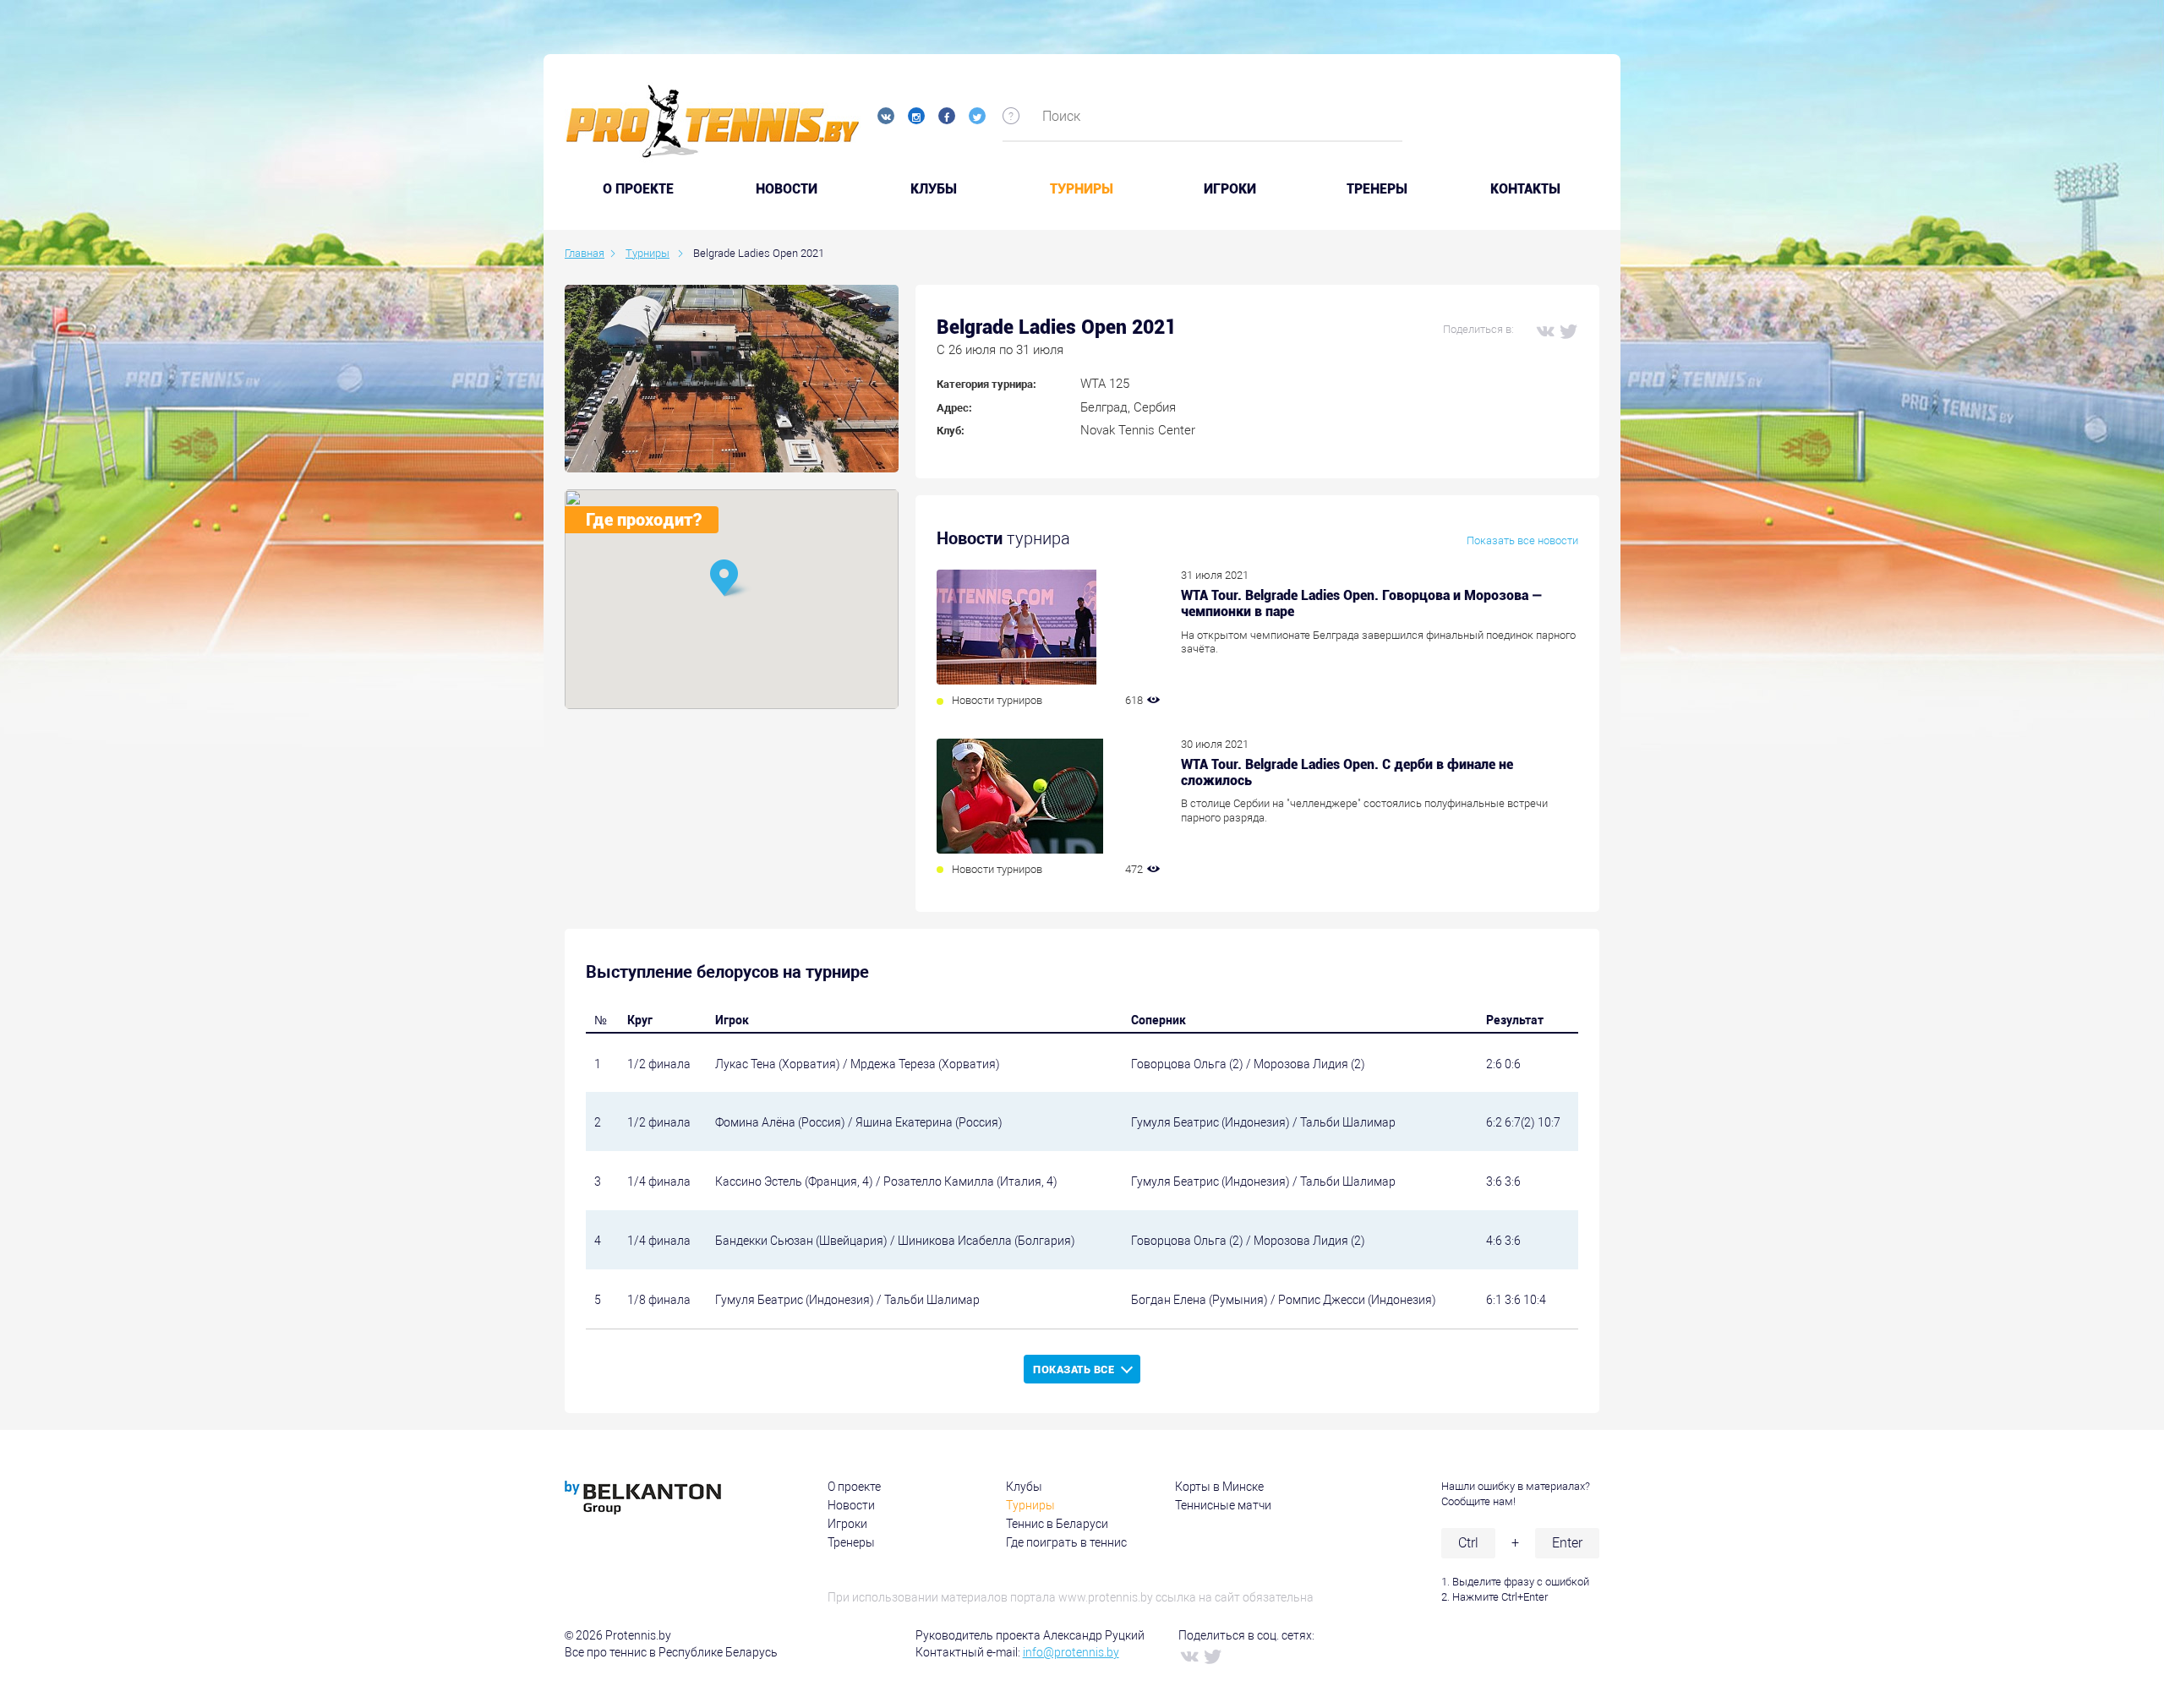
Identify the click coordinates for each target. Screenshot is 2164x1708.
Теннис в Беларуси (1057, 1524)
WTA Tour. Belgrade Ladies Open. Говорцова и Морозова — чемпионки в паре (1362, 603)
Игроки (1230, 189)
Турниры (1082, 189)
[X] (1568, 330)
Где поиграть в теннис (1066, 1542)
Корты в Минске (1219, 1487)
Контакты (1525, 189)
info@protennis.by (1071, 1652)
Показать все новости (1522, 540)
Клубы (934, 189)
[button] (731, 579)
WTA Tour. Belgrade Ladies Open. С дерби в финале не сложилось (1347, 772)
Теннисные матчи (1223, 1505)
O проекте (638, 189)
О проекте (854, 1487)
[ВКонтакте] (1544, 330)
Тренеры (1377, 189)
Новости (787, 189)
